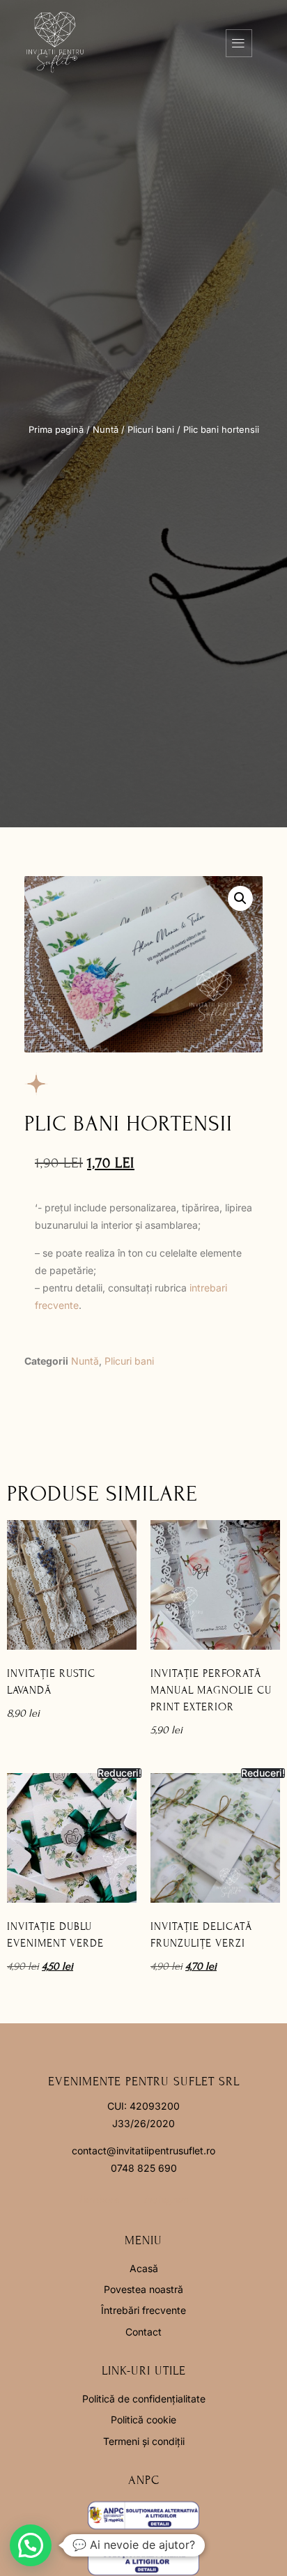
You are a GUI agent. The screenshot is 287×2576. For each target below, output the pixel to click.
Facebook (99, 2200)
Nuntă (106, 430)
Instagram (166, 2200)
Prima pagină (56, 430)
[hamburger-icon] (239, 43)
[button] (240, 898)
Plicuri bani (151, 430)
